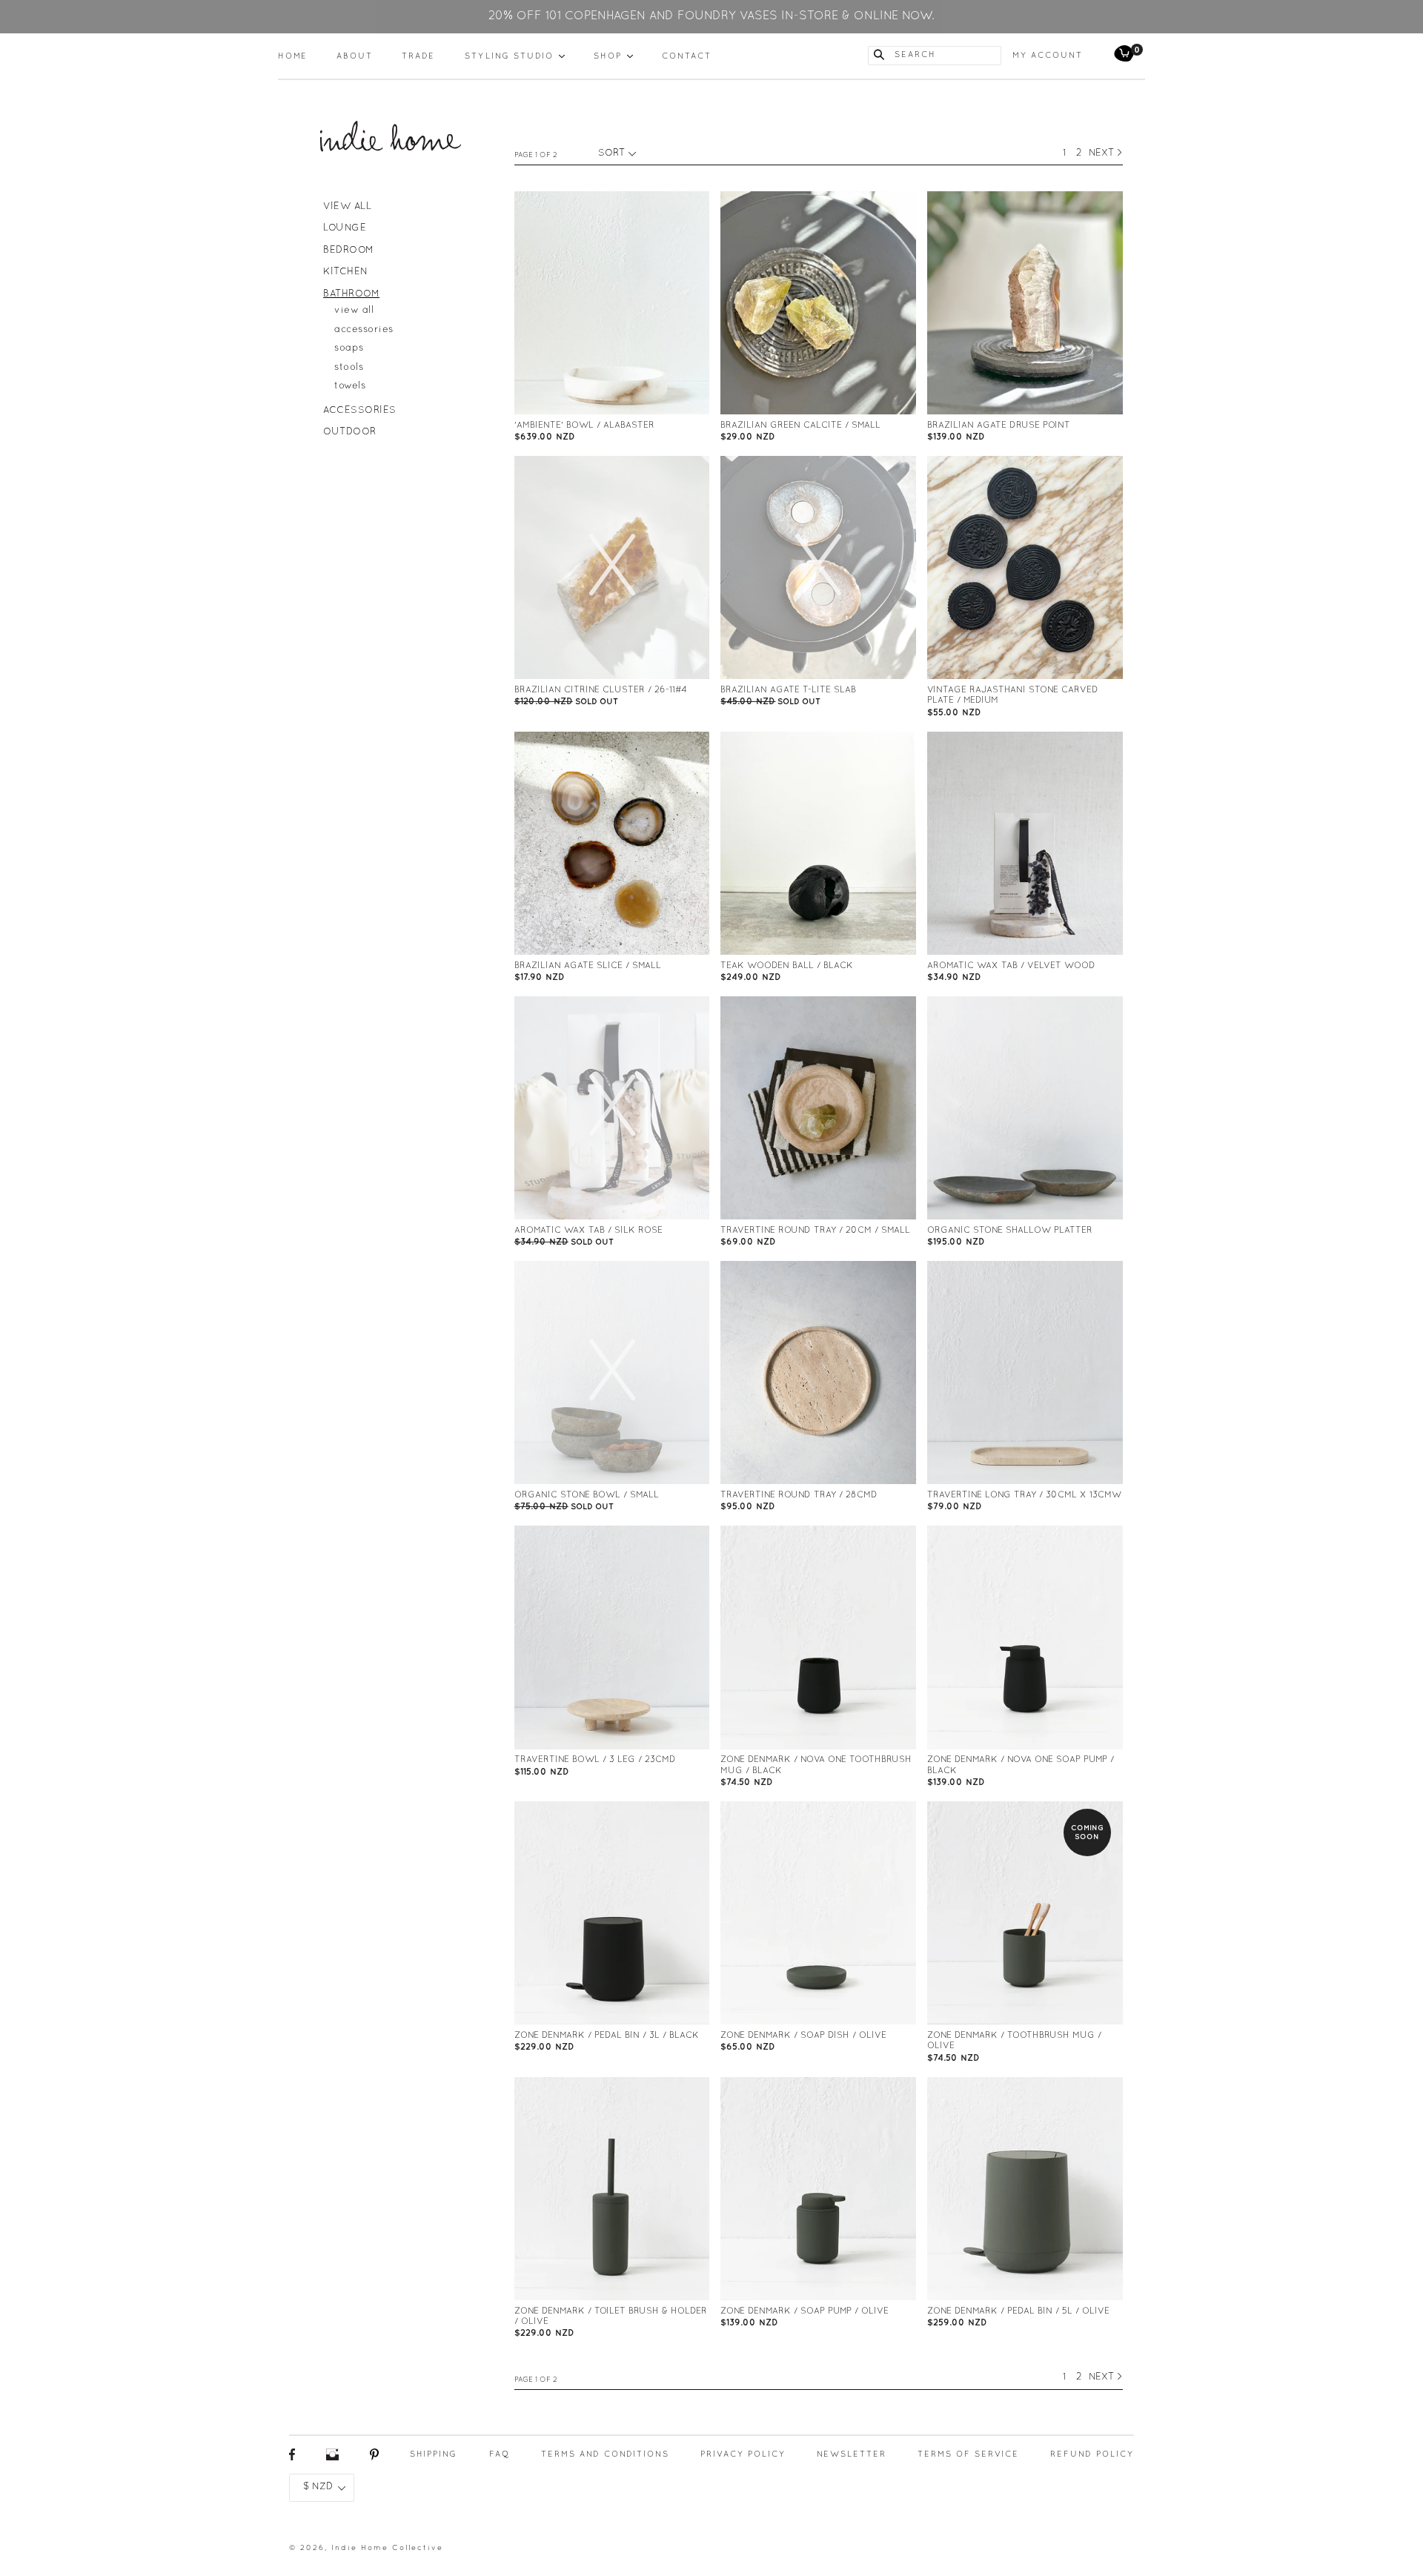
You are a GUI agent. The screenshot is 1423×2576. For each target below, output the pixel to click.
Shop (613, 56)
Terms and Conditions (605, 2454)
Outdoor (350, 432)
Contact (687, 56)
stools (349, 368)
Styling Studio (515, 56)
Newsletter (852, 2454)
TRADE (418, 56)
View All (347, 207)
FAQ (500, 2454)
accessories (364, 330)
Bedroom (349, 251)
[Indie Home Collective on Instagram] (332, 2459)
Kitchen (346, 272)
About (355, 56)
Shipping (434, 2454)
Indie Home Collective (387, 2548)
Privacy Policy (743, 2454)
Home (293, 56)
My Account (1048, 56)
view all (354, 311)
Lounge (345, 228)
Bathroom (351, 294)
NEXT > (1106, 153)
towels (350, 386)
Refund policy (1092, 2454)
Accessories (360, 411)
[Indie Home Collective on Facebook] (292, 2459)
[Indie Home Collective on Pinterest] (374, 2459)
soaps (349, 348)
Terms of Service (968, 2454)
